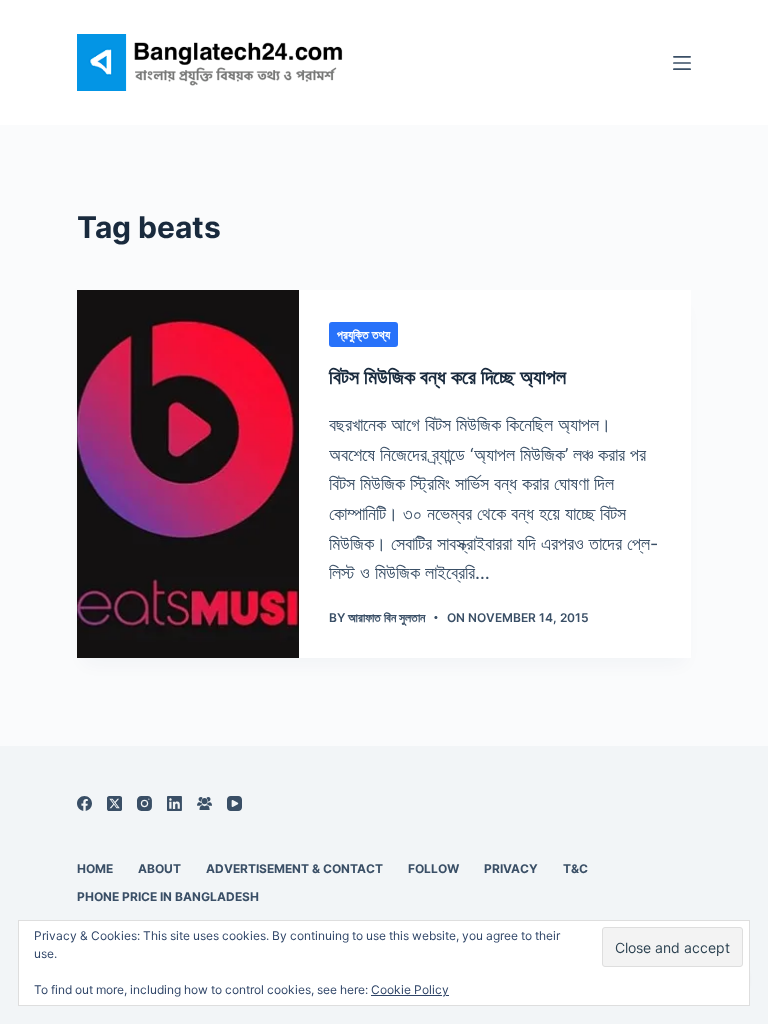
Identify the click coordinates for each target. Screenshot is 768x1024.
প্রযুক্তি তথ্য (363, 334)
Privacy (511, 868)
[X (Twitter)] (114, 803)
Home (95, 868)
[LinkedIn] (174, 803)
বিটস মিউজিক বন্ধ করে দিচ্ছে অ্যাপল (447, 377)
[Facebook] (84, 803)
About (159, 868)
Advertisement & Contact (294, 868)
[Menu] (682, 63)
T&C (575, 868)
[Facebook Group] (204, 803)
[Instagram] (144, 803)
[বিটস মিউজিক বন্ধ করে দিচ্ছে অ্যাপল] (188, 474)
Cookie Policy (410, 989)
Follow (433, 868)
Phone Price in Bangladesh (168, 896)
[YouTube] (234, 803)
